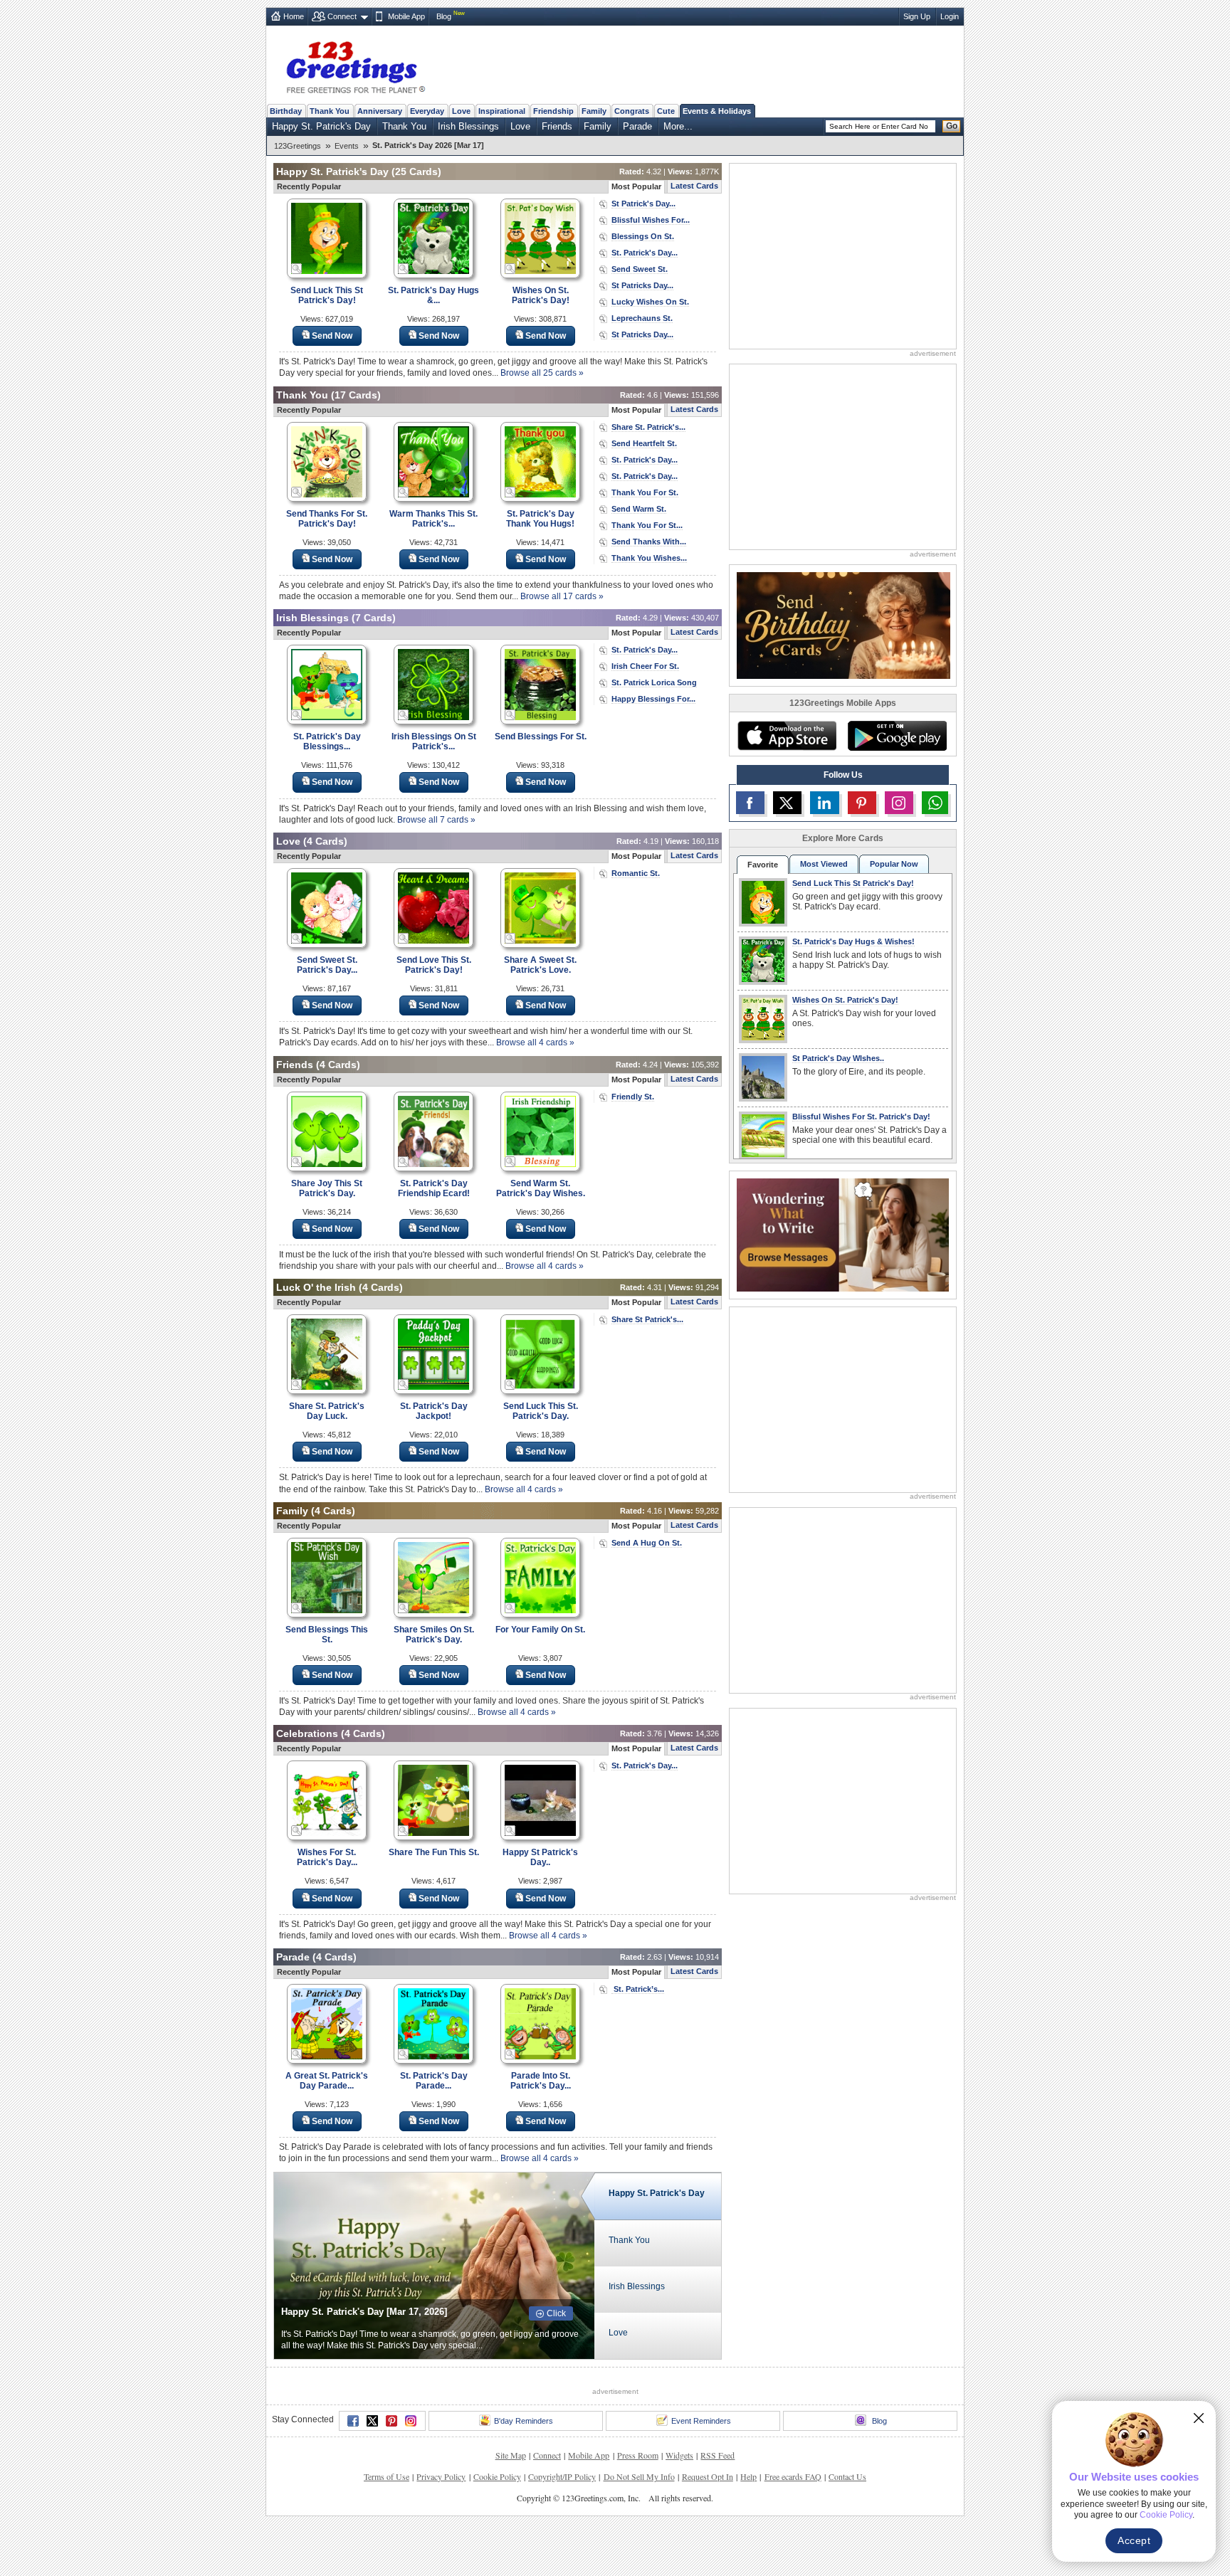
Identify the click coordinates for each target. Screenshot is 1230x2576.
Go (952, 126)
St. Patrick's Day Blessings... (327, 741)
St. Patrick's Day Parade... (434, 2081)
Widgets (679, 2455)
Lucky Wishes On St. (650, 302)
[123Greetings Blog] (843, 1234)
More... (678, 126)
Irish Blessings (468, 126)
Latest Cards (694, 186)
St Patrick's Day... (643, 204)
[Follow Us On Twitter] (787, 803)
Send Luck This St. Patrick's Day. (541, 1411)
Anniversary (380, 111)
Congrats (632, 111)
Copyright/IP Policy (562, 2476)
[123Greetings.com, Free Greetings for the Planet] (355, 65)
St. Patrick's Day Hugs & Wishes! (853, 941)
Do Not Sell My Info (639, 2476)
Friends (557, 126)
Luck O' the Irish (316, 1287)
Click (556, 2313)
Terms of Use (387, 2476)
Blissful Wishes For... (651, 220)
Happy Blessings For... (653, 699)
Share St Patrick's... (647, 1319)
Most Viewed (824, 864)
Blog (444, 16)
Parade (637, 126)
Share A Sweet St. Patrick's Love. (540, 965)
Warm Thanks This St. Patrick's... (433, 519)
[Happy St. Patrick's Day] (434, 2265)
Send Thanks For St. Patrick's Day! (327, 519)
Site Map (511, 2455)
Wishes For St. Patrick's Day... (327, 1857)
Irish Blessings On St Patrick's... (434, 741)
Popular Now (894, 864)
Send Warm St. (639, 509)
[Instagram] (411, 2421)
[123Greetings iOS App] (787, 736)
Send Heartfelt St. (644, 443)
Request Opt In (708, 2476)
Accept (1134, 2540)
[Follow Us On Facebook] (750, 803)
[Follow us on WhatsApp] (935, 803)
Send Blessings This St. (327, 1635)
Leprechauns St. (642, 318)
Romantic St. (636, 873)
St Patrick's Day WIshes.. (838, 1058)
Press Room (638, 2455)
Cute (666, 111)
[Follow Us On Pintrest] (862, 803)
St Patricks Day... (642, 285)
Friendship (553, 111)
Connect (342, 16)
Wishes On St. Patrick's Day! (541, 295)
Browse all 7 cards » (436, 820)
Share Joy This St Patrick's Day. (327, 1188)
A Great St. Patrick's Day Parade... (327, 2081)
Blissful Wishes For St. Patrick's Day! (861, 1117)
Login (950, 16)
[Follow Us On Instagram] (899, 803)
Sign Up (917, 16)
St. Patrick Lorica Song (654, 682)
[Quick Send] (297, 269)
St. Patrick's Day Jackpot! (434, 1411)
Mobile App (406, 16)
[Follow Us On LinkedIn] (824, 803)
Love (461, 111)
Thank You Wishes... (649, 558)
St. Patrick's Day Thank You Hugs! (540, 519)
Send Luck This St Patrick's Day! (327, 295)
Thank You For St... (647, 525)
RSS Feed (717, 2455)
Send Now (332, 336)
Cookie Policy (497, 2476)
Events (347, 146)
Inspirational (502, 111)
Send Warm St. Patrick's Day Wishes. (541, 1188)
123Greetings (298, 146)
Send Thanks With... (649, 542)
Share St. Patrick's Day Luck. (327, 1411)
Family (594, 111)
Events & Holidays (717, 111)
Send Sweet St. (640, 269)
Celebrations (307, 1733)
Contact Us (847, 2476)
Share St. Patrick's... (648, 427)
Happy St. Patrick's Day (321, 126)
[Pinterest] (391, 2421)
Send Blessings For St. (541, 737)
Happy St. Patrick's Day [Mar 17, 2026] (364, 2312)
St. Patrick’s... (638, 1989)
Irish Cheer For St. (645, 666)
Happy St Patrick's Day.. (540, 1857)
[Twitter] (372, 2421)
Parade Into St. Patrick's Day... (541, 2081)
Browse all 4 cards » (535, 1042)
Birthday (286, 111)
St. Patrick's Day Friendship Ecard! (434, 1188)
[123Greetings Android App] (897, 736)
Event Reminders (701, 2421)
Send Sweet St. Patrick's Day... (327, 965)
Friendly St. (633, 1097)
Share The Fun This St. (434, 1852)
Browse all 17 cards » (562, 596)
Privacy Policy (441, 2476)
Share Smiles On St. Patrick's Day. (434, 1635)
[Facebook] (353, 2421)
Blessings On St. (643, 236)
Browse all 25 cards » (542, 373)
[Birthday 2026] (843, 624)
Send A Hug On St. (647, 1543)
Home (294, 16)
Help (748, 2476)
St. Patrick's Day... (645, 253)
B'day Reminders (524, 2421)
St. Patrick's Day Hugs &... (433, 295)
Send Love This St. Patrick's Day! (434, 965)
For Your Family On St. (540, 1630)
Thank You (330, 111)
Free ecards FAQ (793, 2476)
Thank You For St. (645, 492)
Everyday (427, 111)
